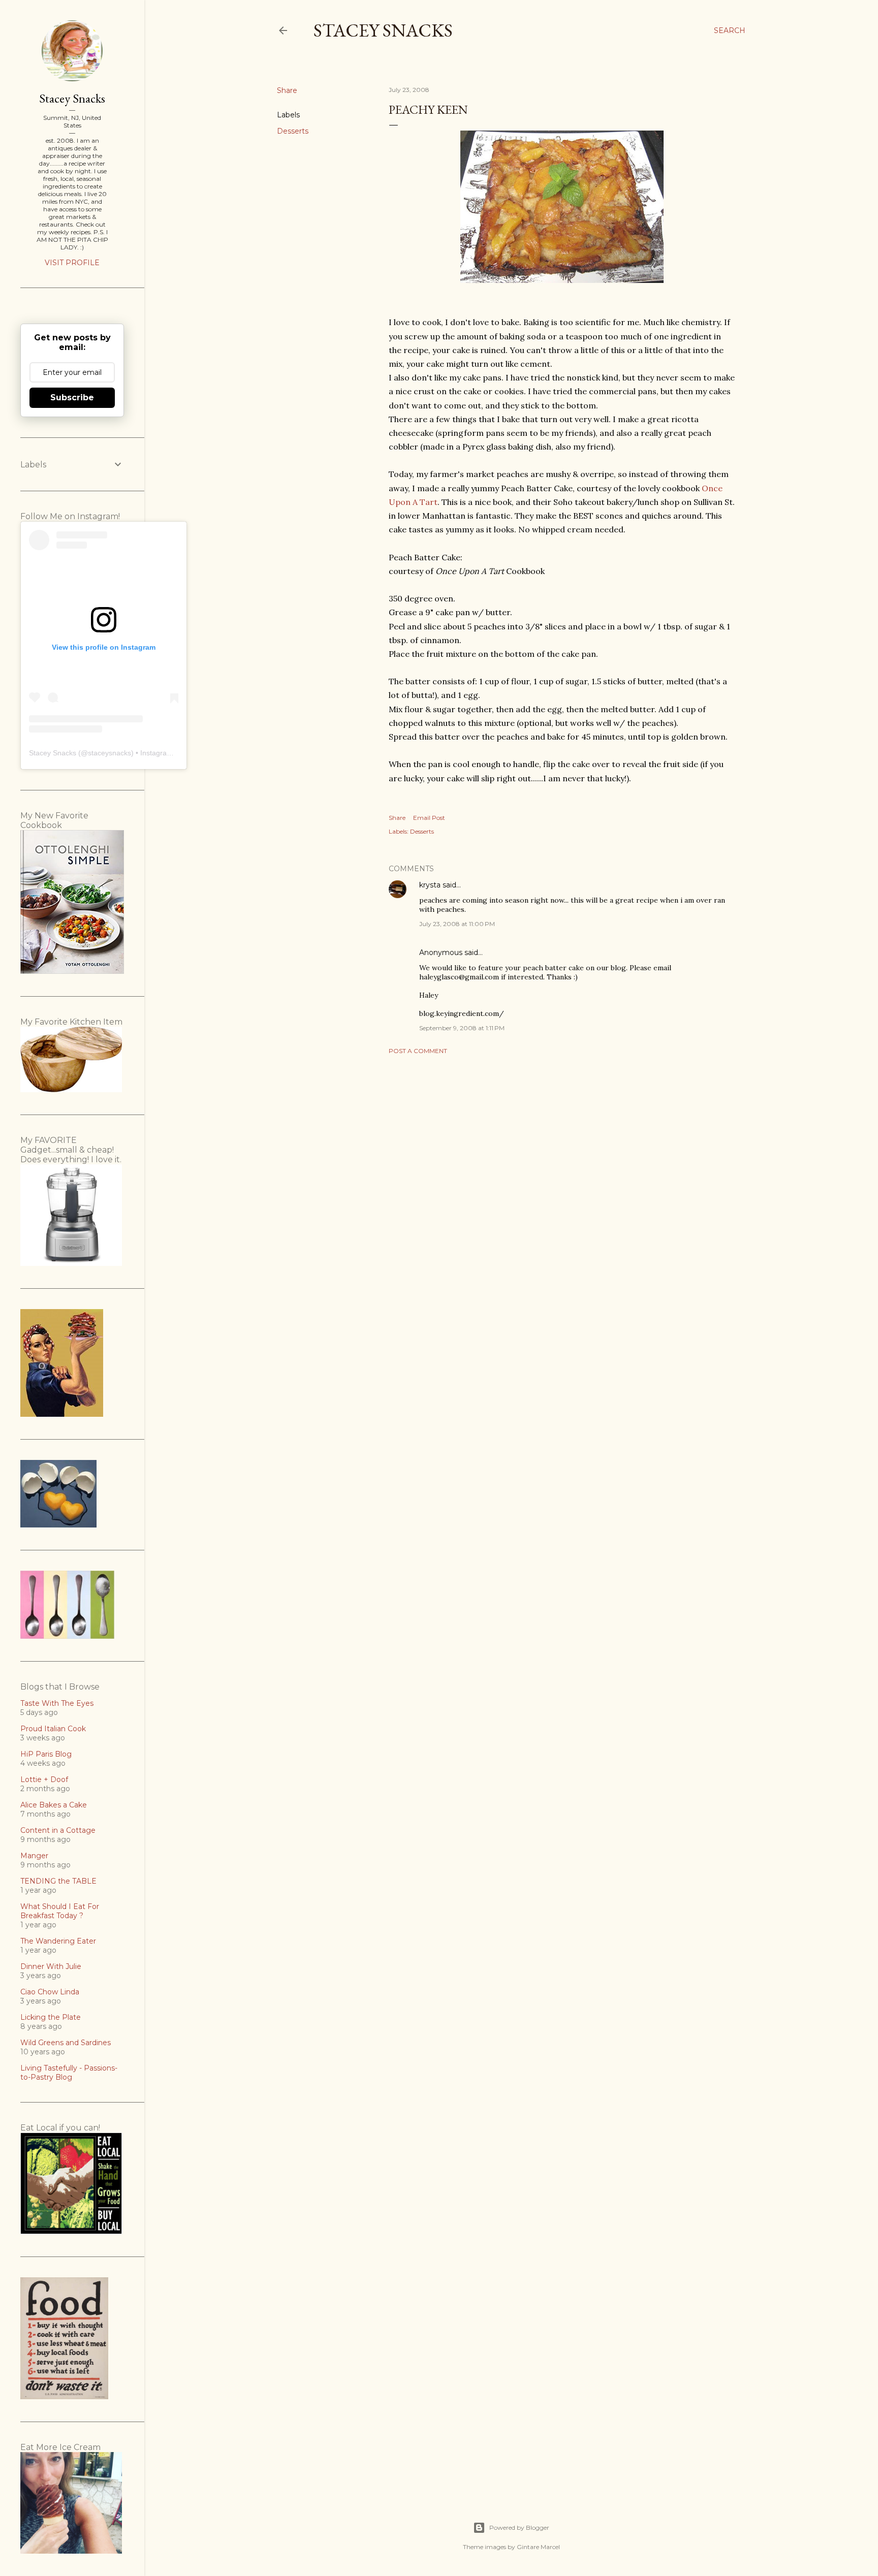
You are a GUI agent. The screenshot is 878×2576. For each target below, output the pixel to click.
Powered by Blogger (519, 2527)
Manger (34, 1856)
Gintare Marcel (538, 2547)
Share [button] (287, 90)
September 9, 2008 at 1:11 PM (462, 1028)
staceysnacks (109, 753)
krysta (430, 885)
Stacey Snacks (383, 30)
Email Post (429, 818)
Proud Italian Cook (53, 1729)
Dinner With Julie (51, 1966)
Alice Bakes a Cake (54, 1805)
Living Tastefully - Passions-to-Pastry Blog (69, 2073)
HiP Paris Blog (46, 1754)
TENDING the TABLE (58, 1881)
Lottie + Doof (44, 1779)
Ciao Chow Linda (50, 1992)
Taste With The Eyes (57, 1703)
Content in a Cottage (58, 1830)
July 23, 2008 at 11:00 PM (457, 924)
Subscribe (72, 397)
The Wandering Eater (58, 1941)
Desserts (293, 131)
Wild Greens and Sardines (66, 2043)
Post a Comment (418, 1051)
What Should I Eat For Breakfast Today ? (60, 1911)
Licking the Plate (51, 2017)
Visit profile (72, 263)
